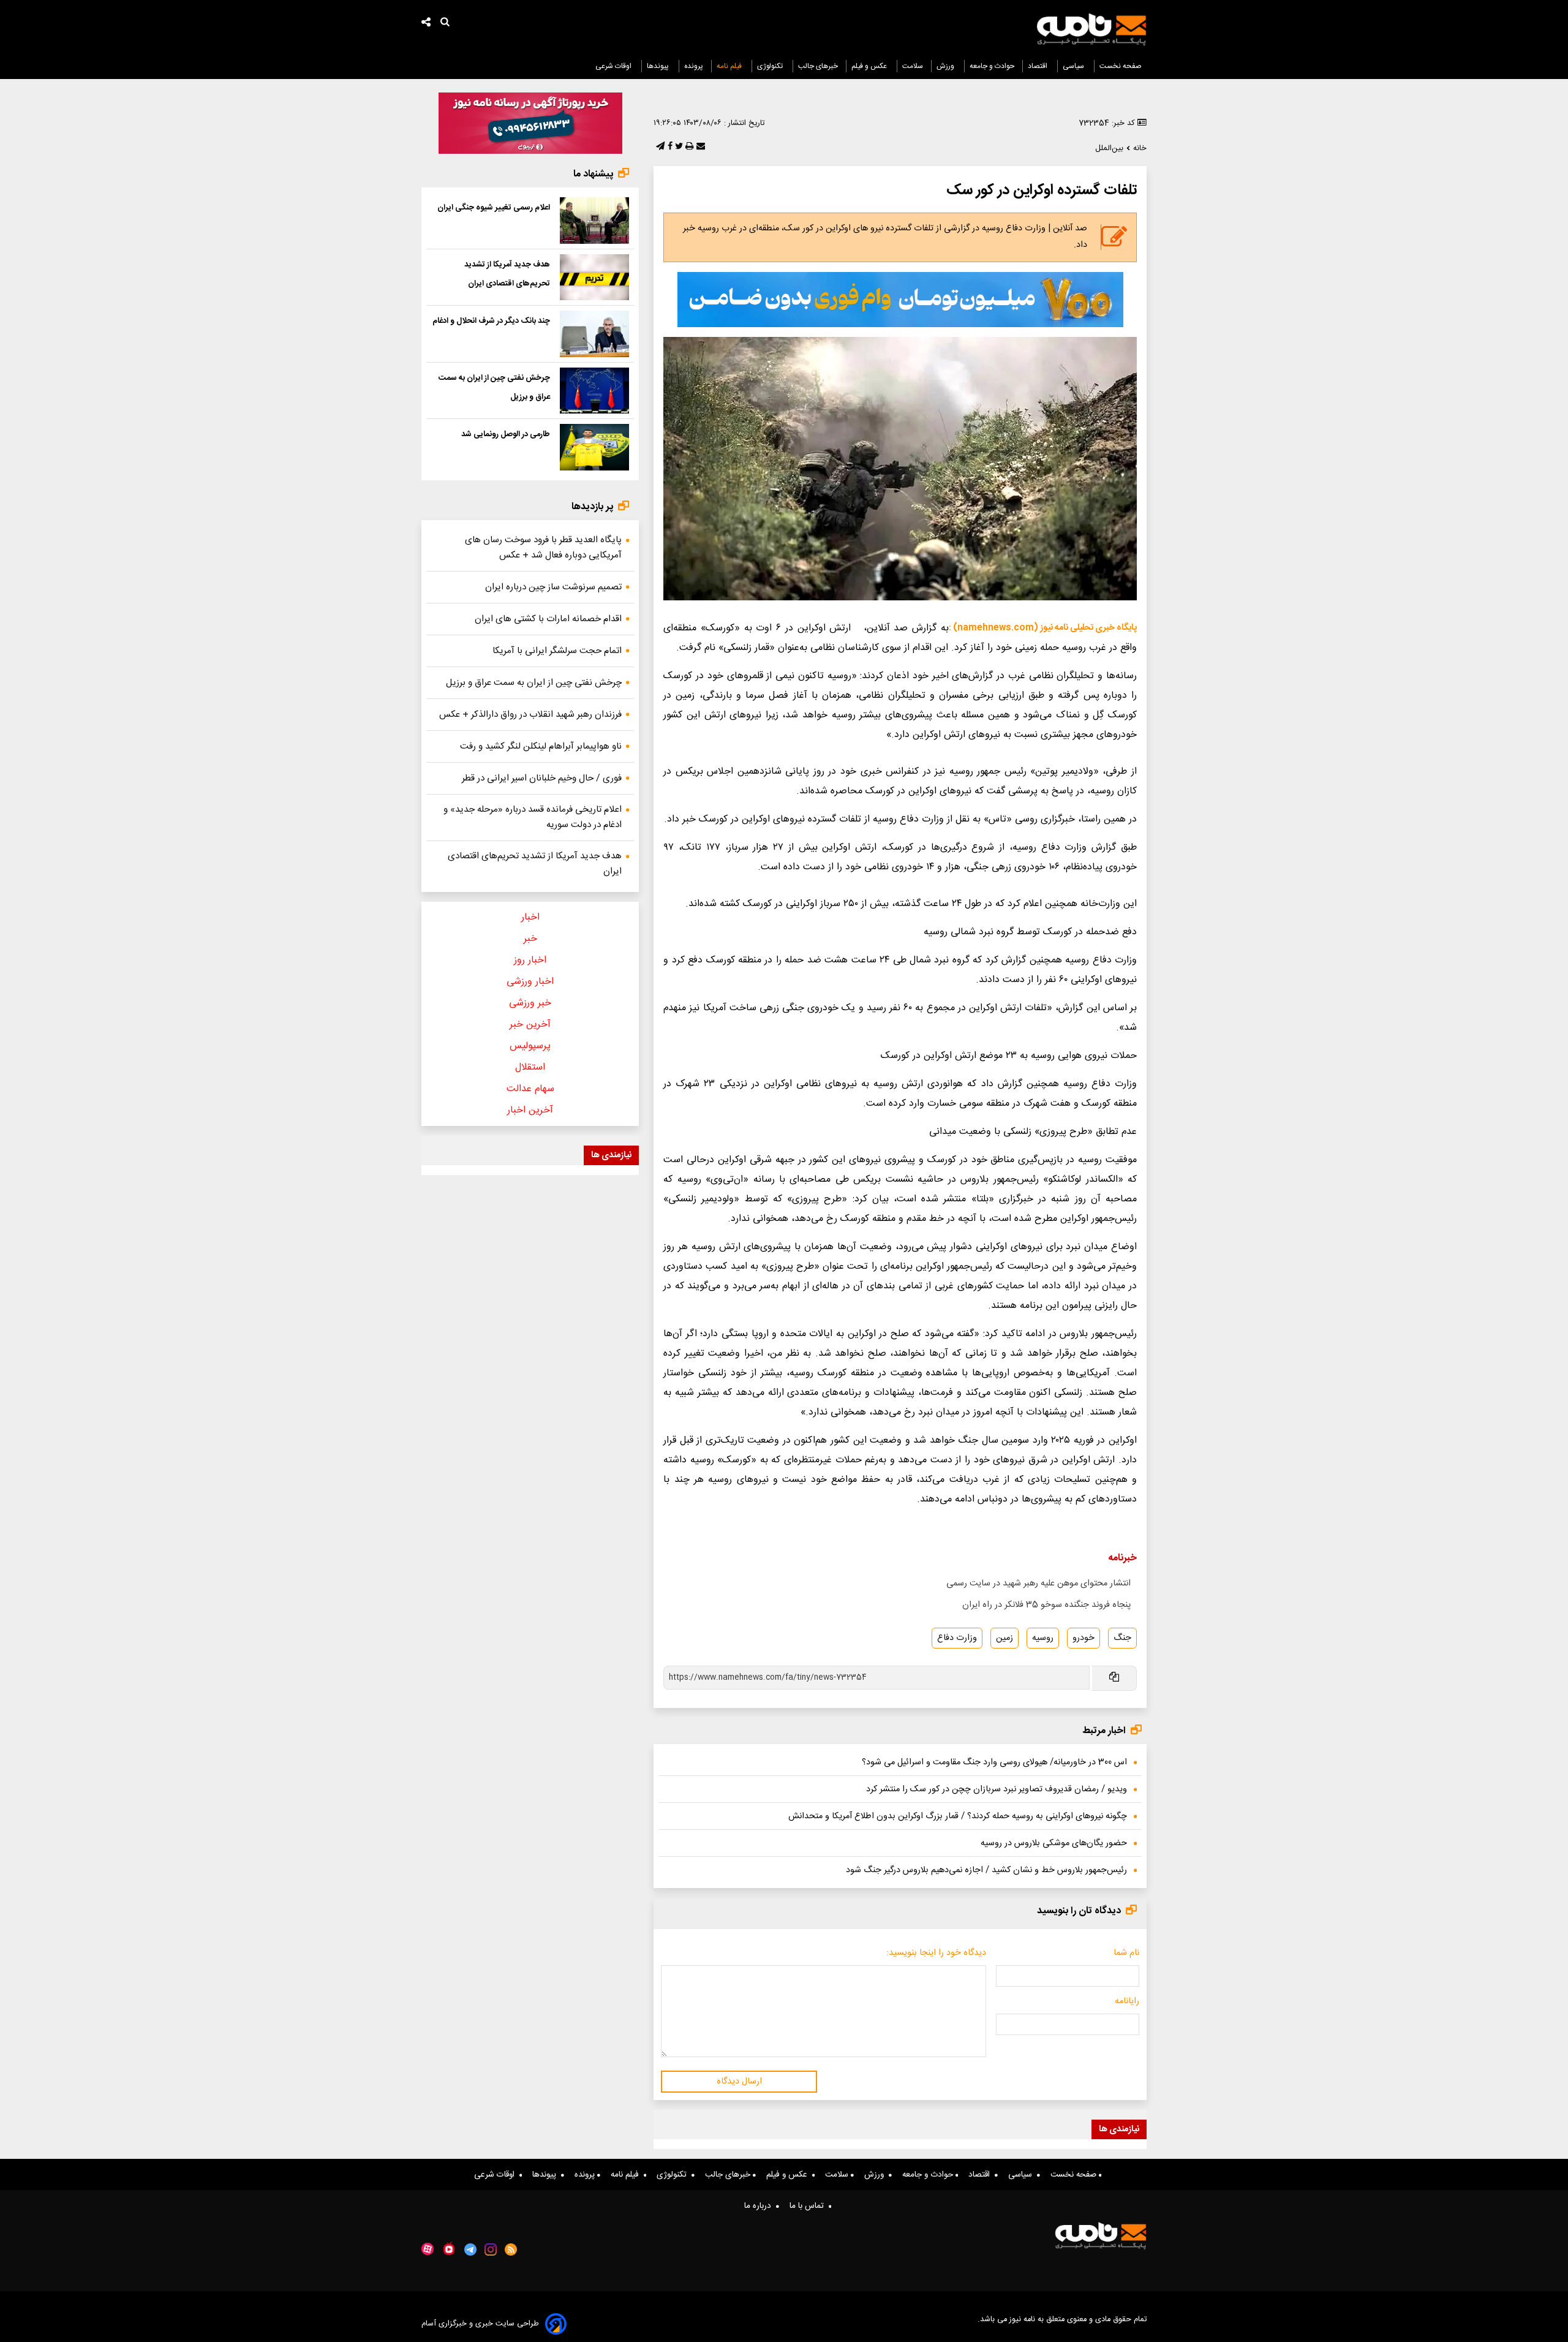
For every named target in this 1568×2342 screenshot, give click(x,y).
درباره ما (760, 2206)
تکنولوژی (771, 66)
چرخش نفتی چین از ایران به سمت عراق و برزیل (534, 683)
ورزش (946, 66)
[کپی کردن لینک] (1113, 1678)
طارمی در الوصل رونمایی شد (506, 434)
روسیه (1043, 1638)
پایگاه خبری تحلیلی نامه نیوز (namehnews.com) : (1043, 628)
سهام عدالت (530, 1089)
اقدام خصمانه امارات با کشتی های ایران (548, 619)
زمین (1005, 1638)
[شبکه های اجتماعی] (426, 24)
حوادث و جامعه (992, 66)
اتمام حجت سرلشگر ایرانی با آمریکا (557, 651)
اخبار (530, 917)
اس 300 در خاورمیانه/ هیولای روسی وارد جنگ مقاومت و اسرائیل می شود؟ (994, 1762)
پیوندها (659, 66)
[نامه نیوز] (1091, 29)
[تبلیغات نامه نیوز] (900, 300)
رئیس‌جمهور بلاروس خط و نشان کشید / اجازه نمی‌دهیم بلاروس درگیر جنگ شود (986, 1870)
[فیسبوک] (669, 147)
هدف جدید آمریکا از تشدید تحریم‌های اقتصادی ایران (535, 864)
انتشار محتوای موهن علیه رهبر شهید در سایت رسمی (1038, 1584)
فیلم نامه (730, 66)
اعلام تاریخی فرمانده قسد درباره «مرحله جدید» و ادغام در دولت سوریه (533, 817)
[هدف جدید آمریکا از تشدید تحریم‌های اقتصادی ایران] (594, 278)
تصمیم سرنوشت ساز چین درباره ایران (553, 587)
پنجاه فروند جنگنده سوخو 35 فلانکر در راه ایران (1046, 1605)
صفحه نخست (1121, 66)
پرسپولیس (530, 1046)
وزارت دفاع (957, 1638)
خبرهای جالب (818, 66)
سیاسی (1074, 66)
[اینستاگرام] (491, 2249)
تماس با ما (809, 2206)
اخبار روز (530, 960)
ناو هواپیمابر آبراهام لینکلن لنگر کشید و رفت (541, 746)
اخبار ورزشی (530, 982)
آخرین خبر (530, 1025)
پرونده (694, 66)
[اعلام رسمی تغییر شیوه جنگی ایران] (594, 221)
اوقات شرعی (614, 66)
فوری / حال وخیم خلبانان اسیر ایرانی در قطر (542, 778)
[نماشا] (449, 2248)
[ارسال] (699, 147)
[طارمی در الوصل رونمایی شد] (594, 447)
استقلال (530, 1067)
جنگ (1122, 1638)
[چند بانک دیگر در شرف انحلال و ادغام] (594, 334)
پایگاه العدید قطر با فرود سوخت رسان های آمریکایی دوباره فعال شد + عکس (543, 548)
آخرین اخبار (530, 1110)
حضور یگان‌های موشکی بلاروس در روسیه (1054, 1843)
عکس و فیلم (870, 66)
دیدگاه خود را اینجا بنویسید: (936, 1953)
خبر (530, 939)
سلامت (913, 66)
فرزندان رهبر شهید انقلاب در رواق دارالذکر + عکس (530, 715)
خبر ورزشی (530, 1003)
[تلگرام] (659, 147)
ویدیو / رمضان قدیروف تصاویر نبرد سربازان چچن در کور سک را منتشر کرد (997, 1789)
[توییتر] (678, 147)
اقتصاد (1038, 66)
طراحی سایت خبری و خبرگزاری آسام (480, 2324)
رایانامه (1127, 2001)
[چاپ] (688, 147)
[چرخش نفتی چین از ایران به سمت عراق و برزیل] (594, 391)
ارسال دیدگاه (739, 2082)
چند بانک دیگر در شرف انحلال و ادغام (491, 321)
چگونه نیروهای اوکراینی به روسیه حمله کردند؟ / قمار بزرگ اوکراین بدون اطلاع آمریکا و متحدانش (958, 1816)
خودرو (1084, 1638)
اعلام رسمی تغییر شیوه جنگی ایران (494, 208)
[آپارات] (428, 2249)
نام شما (1126, 1953)
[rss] (511, 2249)
